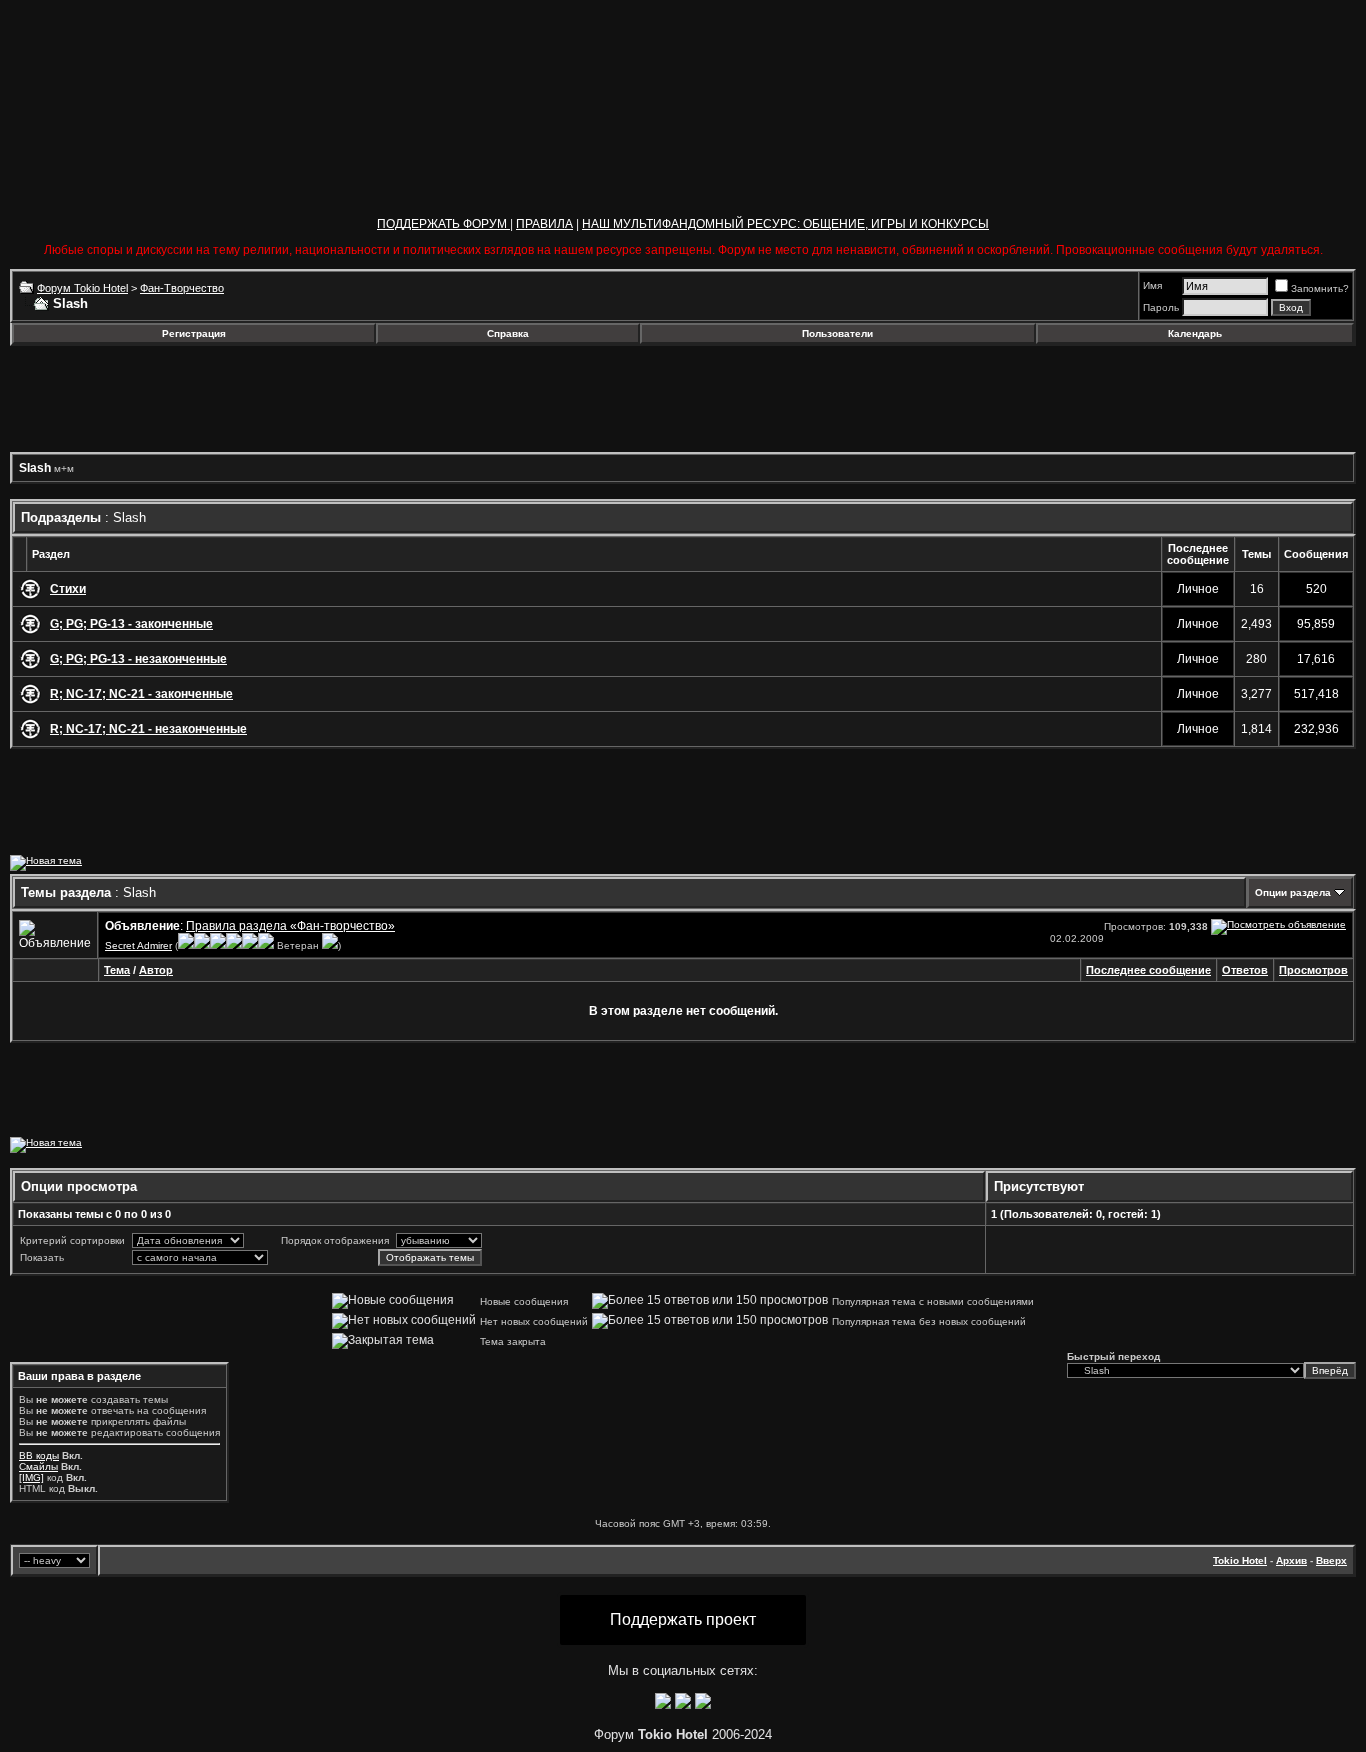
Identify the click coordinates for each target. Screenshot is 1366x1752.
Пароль (1161, 307)
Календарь (1195, 333)
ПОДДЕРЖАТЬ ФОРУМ (443, 224)
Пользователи (837, 333)
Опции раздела (1293, 892)
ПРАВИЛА (544, 224)
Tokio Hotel (1240, 1560)
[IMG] (31, 1477)
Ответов (1245, 970)
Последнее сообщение (1148, 970)
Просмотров (1313, 970)
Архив (1291, 1560)
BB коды (39, 1455)
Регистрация (194, 333)
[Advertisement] (173, 399)
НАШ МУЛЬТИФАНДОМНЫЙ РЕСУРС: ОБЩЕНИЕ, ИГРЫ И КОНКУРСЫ (785, 224)
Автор (156, 970)
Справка (508, 333)
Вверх (1331, 1560)
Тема (117, 970)
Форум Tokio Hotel (82, 288)
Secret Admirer (138, 945)
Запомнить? (1320, 288)
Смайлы (38, 1466)
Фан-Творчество (182, 288)
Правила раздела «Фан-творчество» (290, 926)
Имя (1152, 285)
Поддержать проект (683, 1619)
